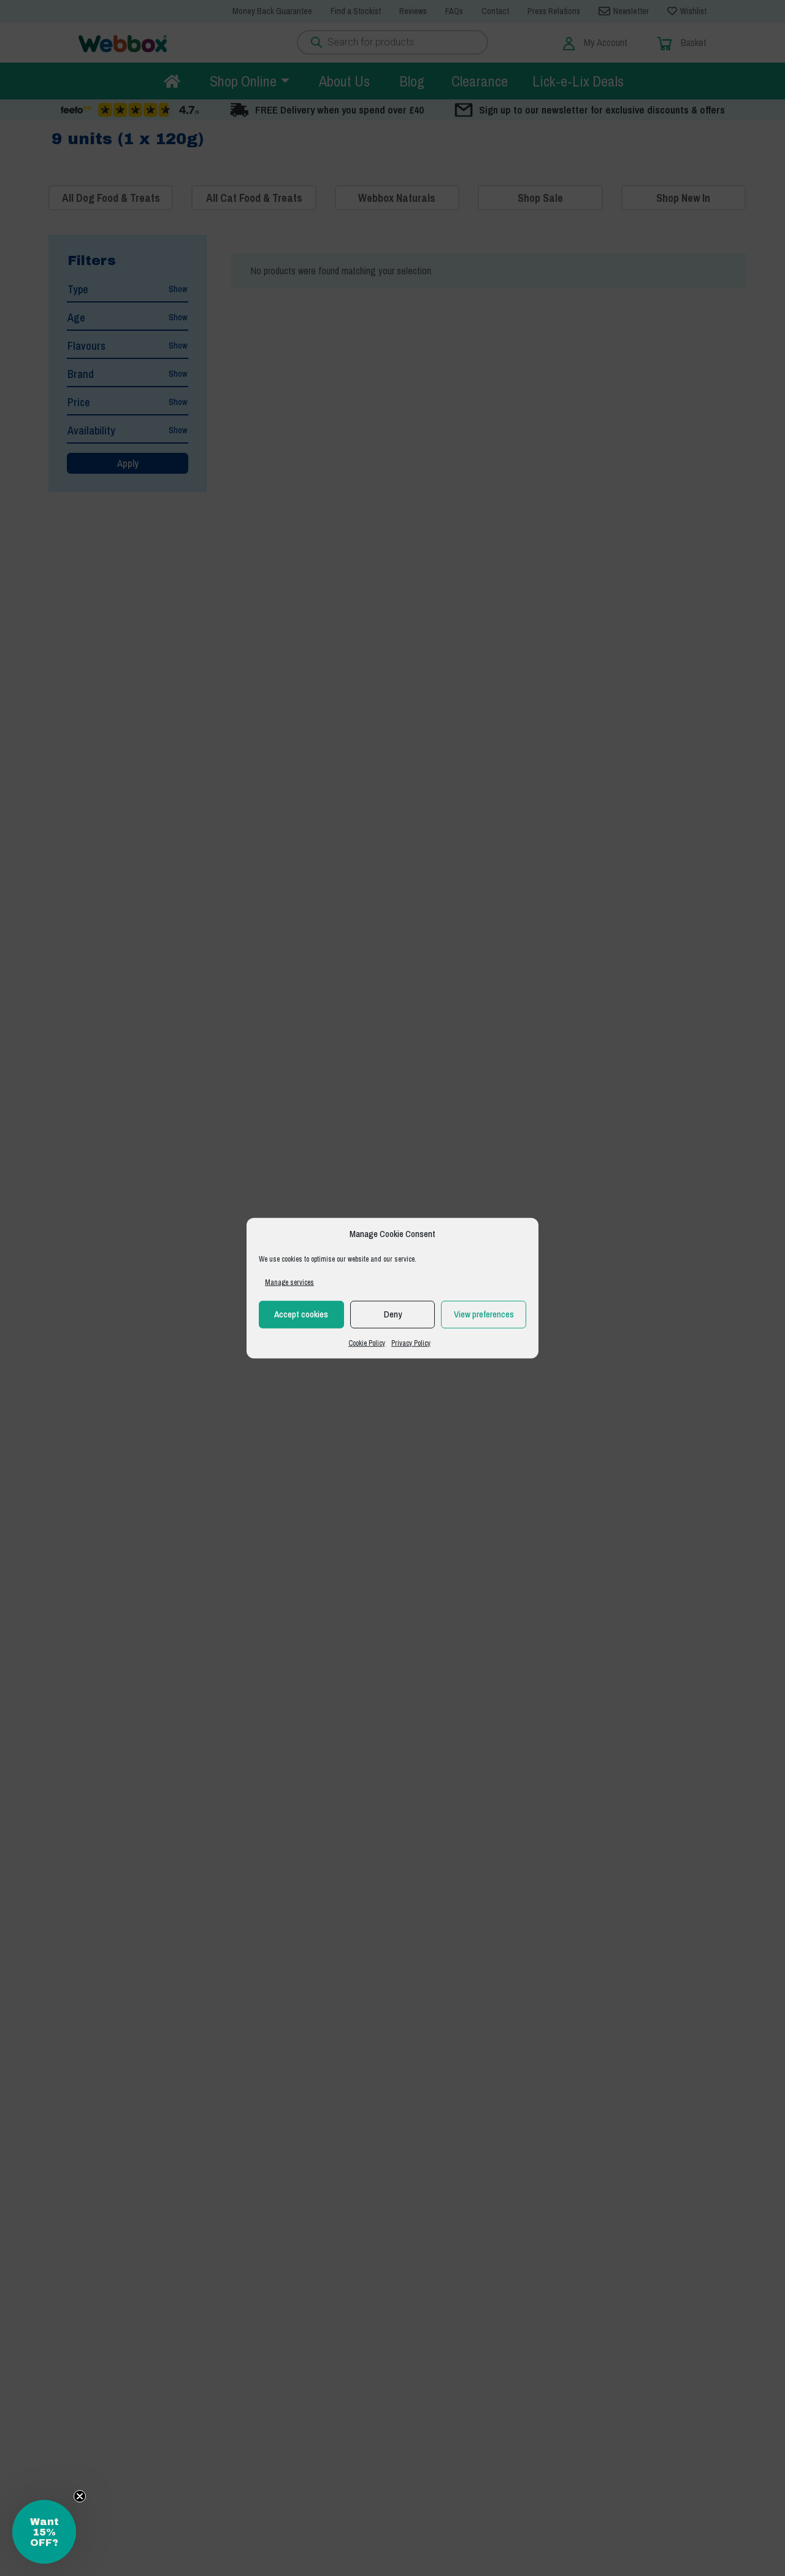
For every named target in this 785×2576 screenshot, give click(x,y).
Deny (393, 1314)
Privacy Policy (411, 1343)
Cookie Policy (367, 1343)
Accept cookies (301, 1314)
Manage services (289, 1282)
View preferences (484, 1314)
